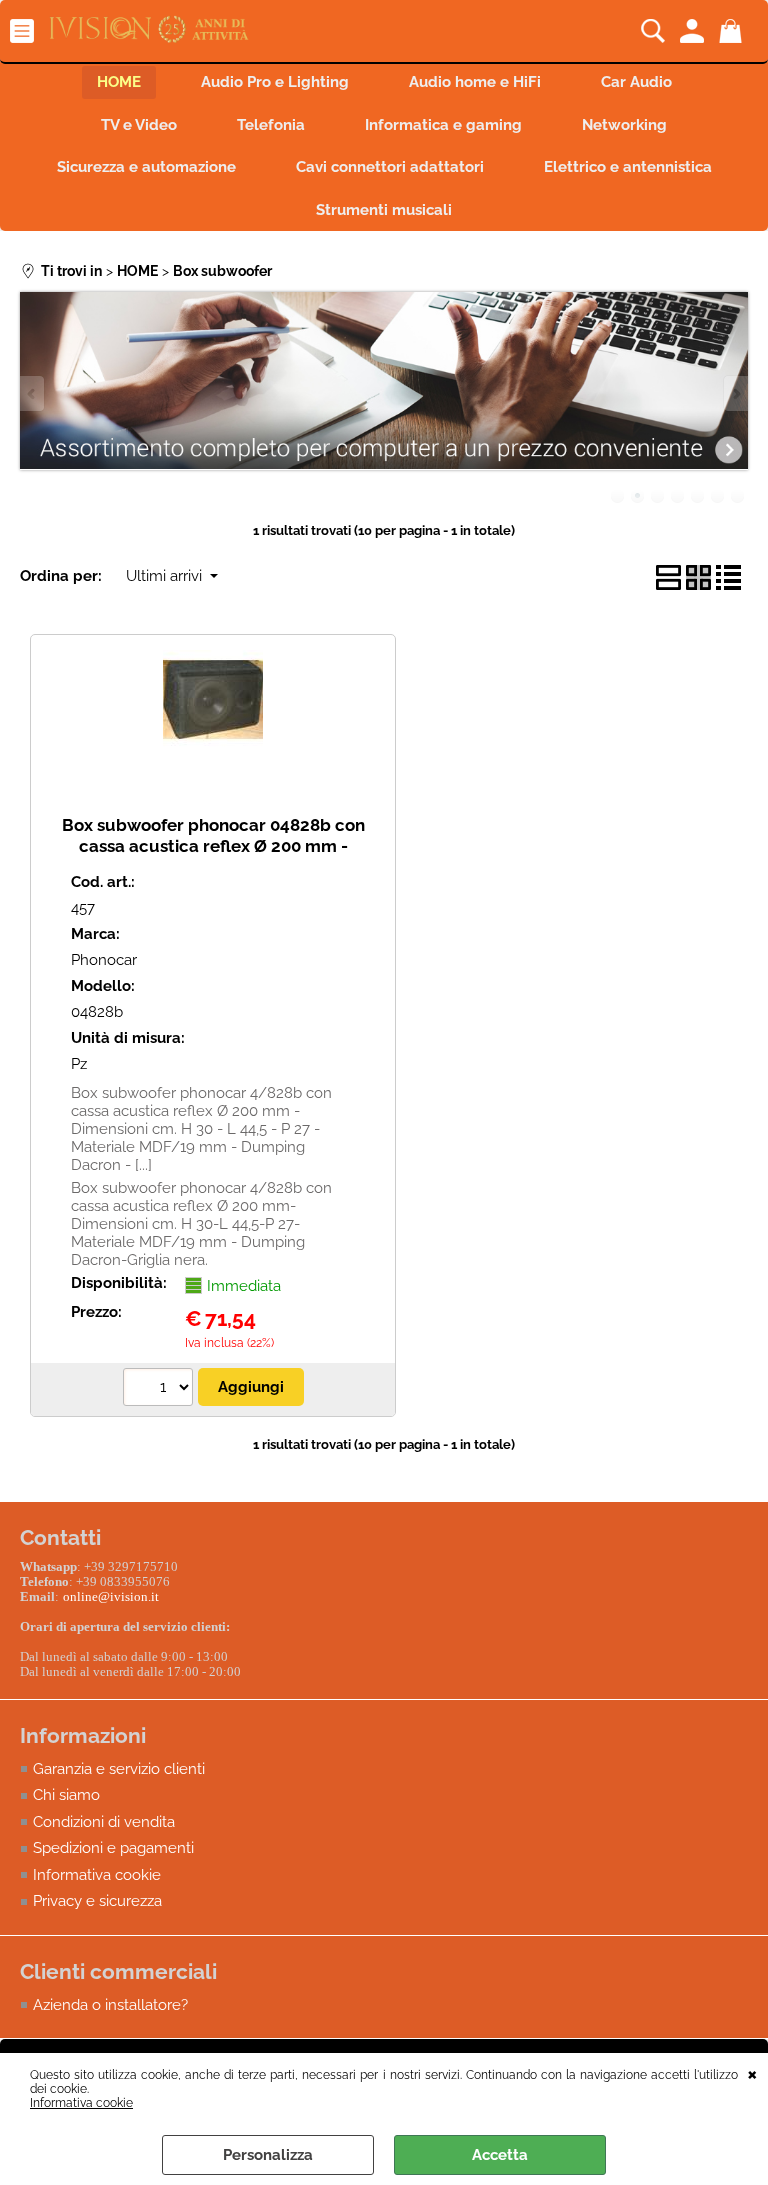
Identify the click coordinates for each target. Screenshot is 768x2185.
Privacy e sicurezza (97, 1901)
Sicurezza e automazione (146, 167)
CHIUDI (752, 2073)
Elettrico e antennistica (628, 167)
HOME (119, 82)
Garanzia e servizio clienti (119, 1769)
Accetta (500, 2155)
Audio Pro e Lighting (275, 82)
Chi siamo (66, 1795)
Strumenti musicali (384, 210)
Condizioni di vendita (104, 1822)
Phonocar (104, 960)
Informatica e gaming (443, 125)
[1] (160, 1390)
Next (735, 393)
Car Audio (636, 82)
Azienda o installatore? (110, 2005)
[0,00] (733, 31)
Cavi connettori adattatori (390, 167)
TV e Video (139, 125)
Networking (624, 125)
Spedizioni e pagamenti (113, 1848)
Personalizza (268, 2155)
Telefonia (271, 125)
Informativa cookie (81, 2103)
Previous (33, 393)
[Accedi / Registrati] (694, 31)
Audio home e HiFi (475, 82)
